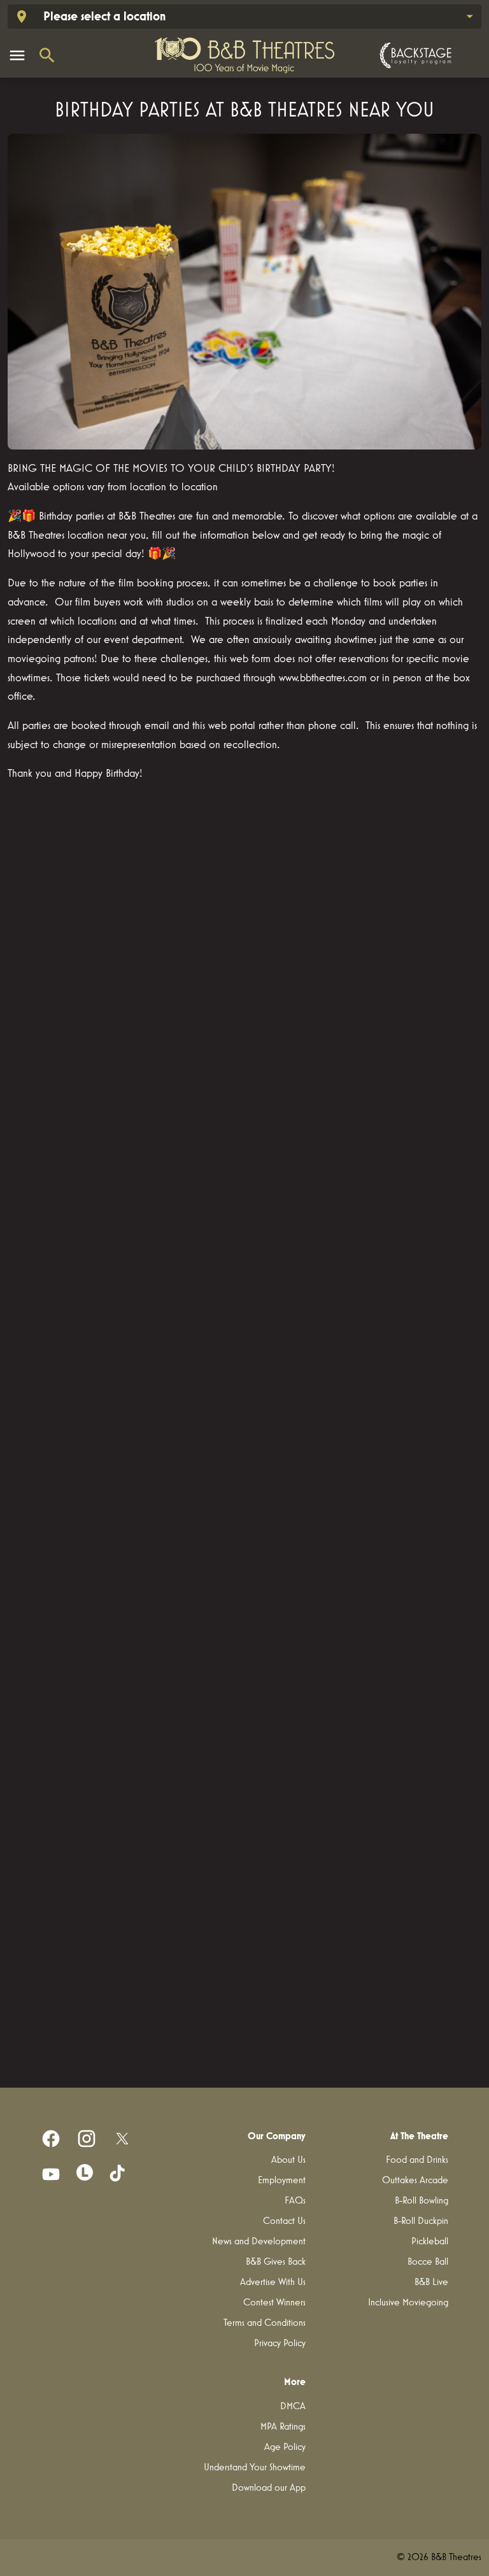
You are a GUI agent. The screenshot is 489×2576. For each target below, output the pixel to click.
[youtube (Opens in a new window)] (51, 2174)
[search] (47, 55)
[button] (244, 292)
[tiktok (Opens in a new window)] (118, 2174)
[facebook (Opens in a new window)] (51, 2139)
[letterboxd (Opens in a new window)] (85, 2172)
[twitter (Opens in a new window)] (122, 2139)
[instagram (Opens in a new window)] (87, 2139)
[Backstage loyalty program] (414, 55)
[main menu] (17, 55)
